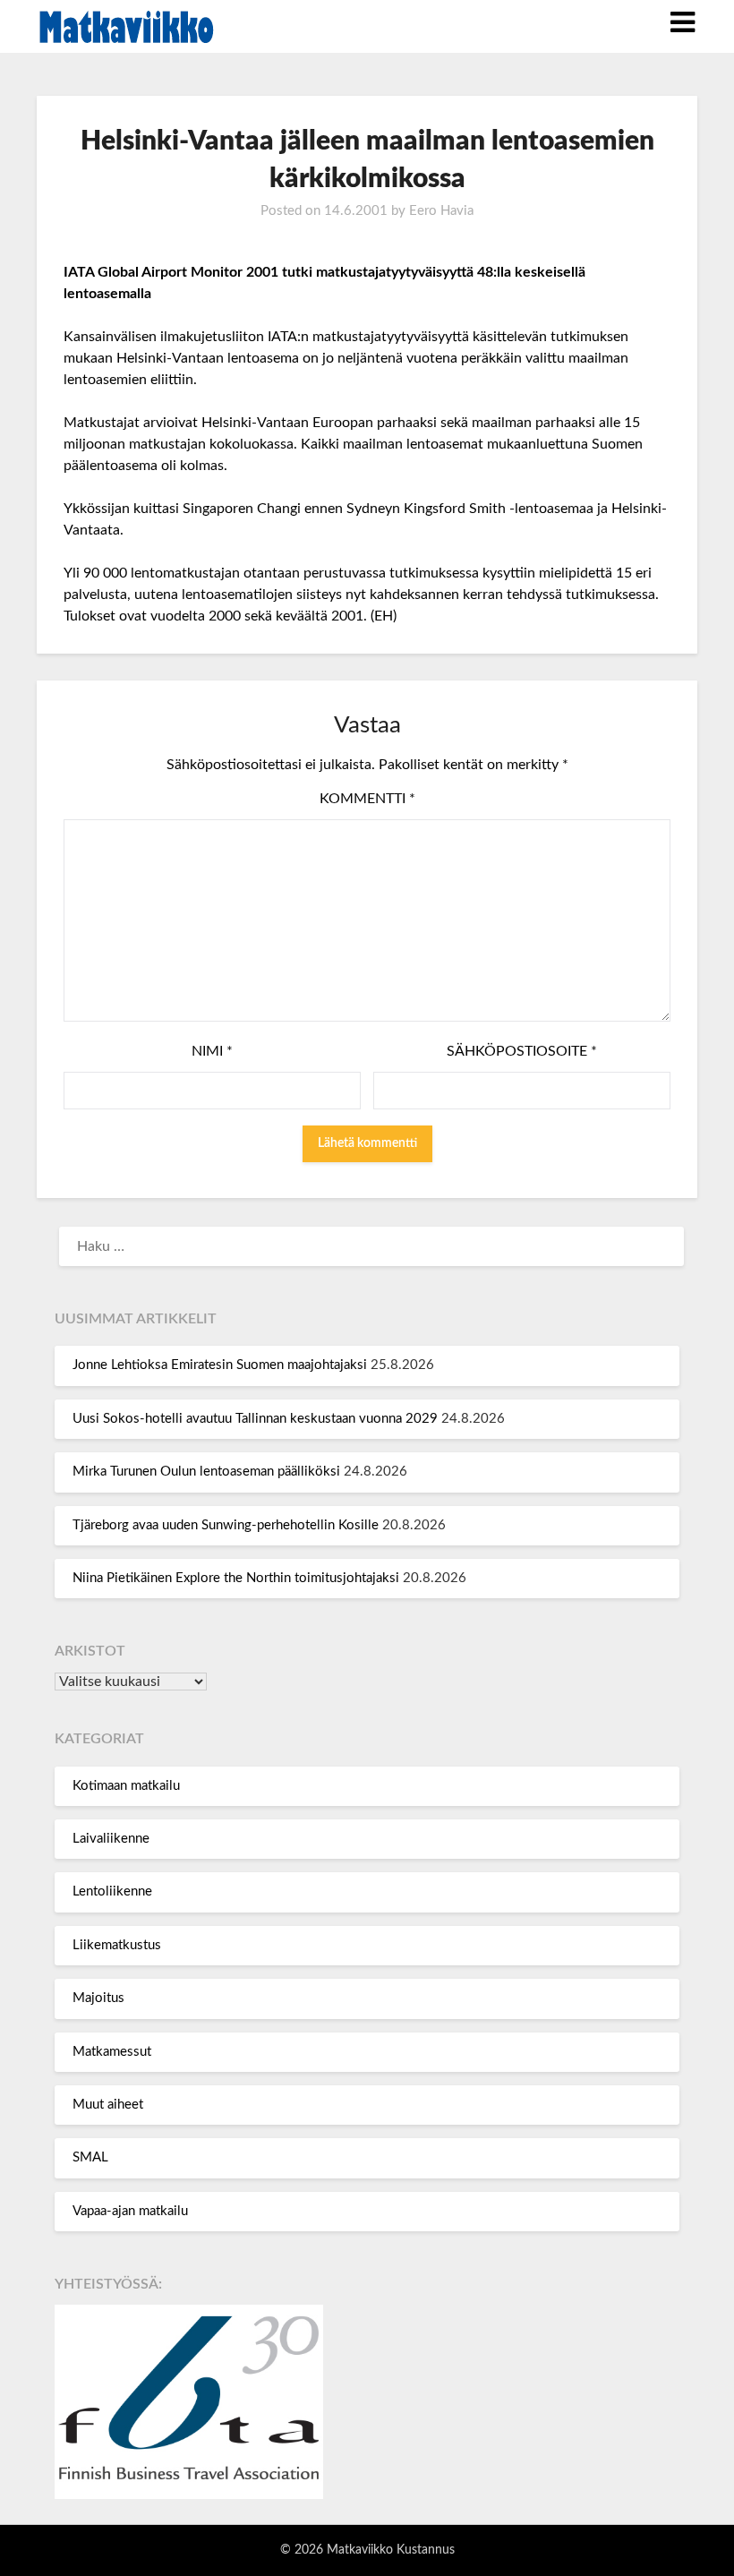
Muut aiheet (108, 2105)
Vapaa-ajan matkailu (130, 2211)
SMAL (90, 2157)
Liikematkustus (117, 1945)
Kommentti (367, 799)
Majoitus (98, 1998)
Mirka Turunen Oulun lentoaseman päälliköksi (206, 1472)
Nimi (212, 1051)
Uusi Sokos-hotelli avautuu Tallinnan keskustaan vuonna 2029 (255, 1419)
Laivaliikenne (111, 1839)
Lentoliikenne (112, 1891)
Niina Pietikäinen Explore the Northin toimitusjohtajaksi (236, 1578)
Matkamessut (112, 2052)
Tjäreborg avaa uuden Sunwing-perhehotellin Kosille (226, 1525)
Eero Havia (441, 211)
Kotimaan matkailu (126, 1786)
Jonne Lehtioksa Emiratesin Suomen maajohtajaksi (220, 1365)
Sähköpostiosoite (522, 1051)
